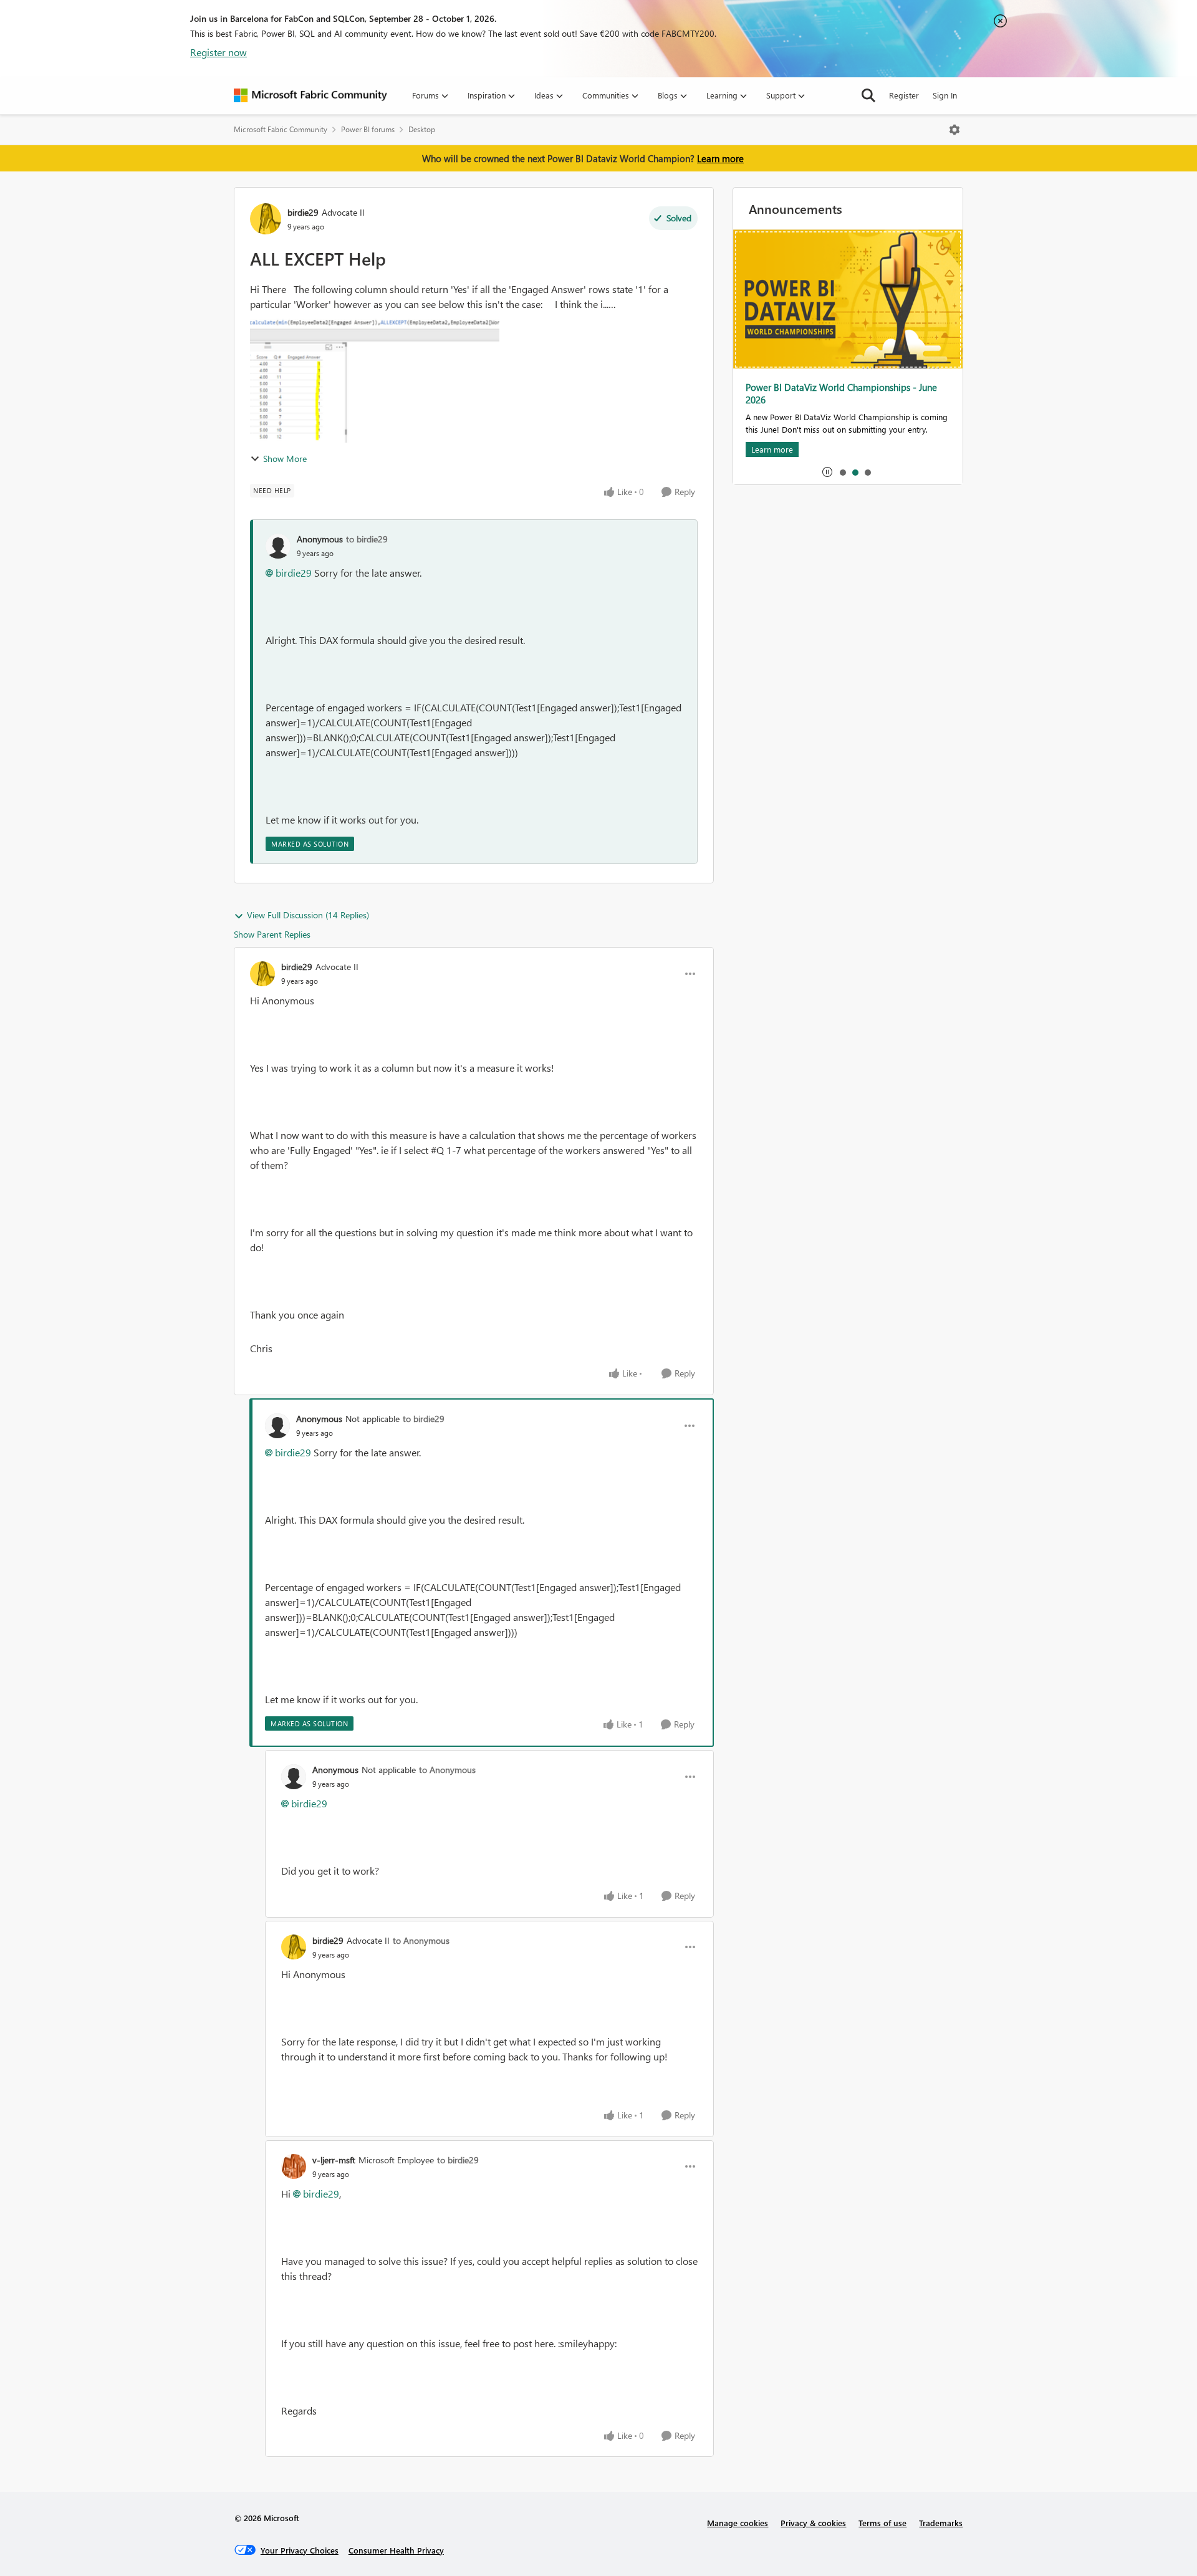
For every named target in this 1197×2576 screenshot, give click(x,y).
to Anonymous (447, 1770)
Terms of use (882, 2523)
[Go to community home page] (310, 95)
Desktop (422, 129)
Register (904, 95)
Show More (285, 459)
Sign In (945, 95)
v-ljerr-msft (334, 2160)
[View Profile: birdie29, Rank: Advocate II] (266, 219)
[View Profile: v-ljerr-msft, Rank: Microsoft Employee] (294, 2166)
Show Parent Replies (272, 934)
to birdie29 (367, 539)
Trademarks (941, 2523)
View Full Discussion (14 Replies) (308, 915)
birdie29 (303, 212)
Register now (219, 52)
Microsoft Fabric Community (281, 129)
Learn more (720, 158)
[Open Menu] (954, 130)
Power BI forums (368, 129)
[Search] (868, 95)
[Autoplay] (827, 472)
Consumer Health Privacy (396, 2550)
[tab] (842, 472)
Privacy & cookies (813, 2523)
